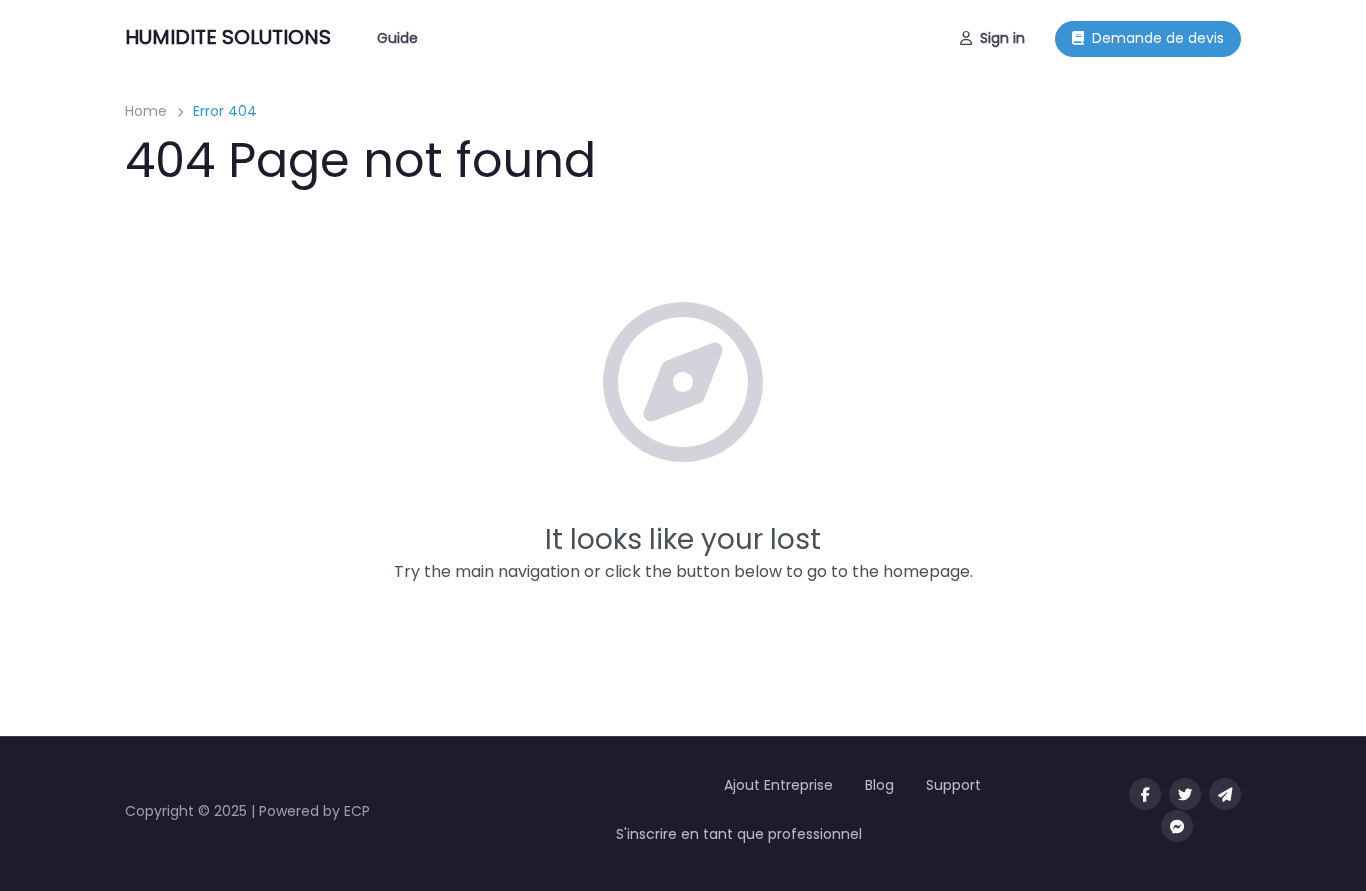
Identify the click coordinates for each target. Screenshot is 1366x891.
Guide (397, 38)
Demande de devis (1158, 38)
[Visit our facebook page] (1145, 794)
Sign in (1002, 38)
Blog (879, 785)
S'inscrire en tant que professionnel (739, 834)
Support (953, 785)
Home (146, 111)
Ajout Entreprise (778, 785)
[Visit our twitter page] (1185, 794)
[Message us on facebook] (1177, 826)
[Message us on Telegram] (1225, 794)
